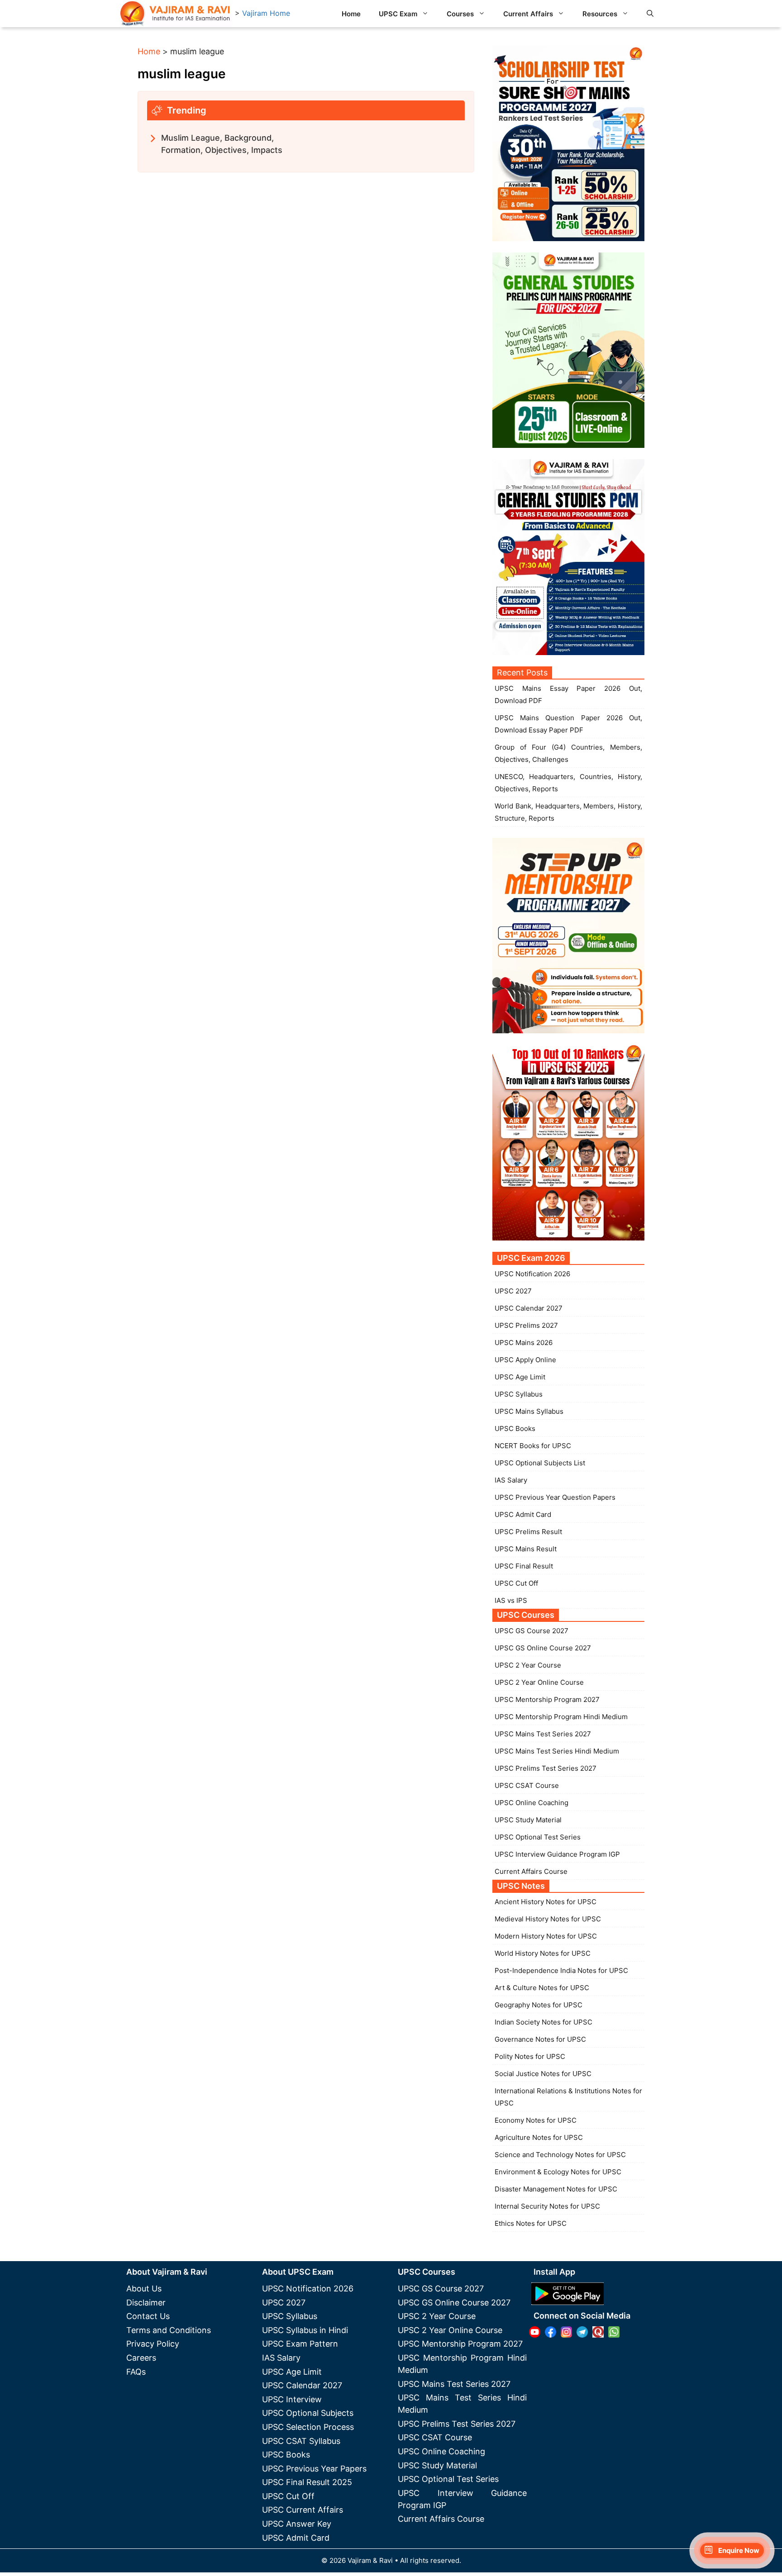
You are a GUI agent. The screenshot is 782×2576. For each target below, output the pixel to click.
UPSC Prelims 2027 (526, 1325)
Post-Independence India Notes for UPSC (561, 1970)
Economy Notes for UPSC (536, 2120)
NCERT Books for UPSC (533, 1446)
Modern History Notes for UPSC (546, 1936)
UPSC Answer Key (297, 2524)
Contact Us (148, 2316)
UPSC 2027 (513, 1291)
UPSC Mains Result (526, 1549)
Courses (460, 14)
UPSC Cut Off (516, 1583)
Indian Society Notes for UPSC (544, 2022)
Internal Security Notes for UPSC (547, 2206)
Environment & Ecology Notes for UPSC (558, 2172)
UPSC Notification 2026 (532, 1274)
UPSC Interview (292, 2399)
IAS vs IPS (511, 1600)
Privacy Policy (153, 2344)
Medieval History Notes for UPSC (548, 1919)
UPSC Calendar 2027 (529, 1308)
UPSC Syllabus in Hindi (305, 2330)
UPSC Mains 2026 (524, 1343)
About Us (144, 2288)
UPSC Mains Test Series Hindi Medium (557, 1751)
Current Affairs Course (531, 1871)
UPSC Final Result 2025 (307, 2482)
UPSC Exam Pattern (300, 2344)
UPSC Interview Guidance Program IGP (557, 1854)
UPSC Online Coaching (532, 1803)
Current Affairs (528, 14)
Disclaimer (146, 2303)
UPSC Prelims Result (528, 1532)
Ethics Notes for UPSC (531, 2223)
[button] (650, 14)
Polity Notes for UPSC (530, 2056)
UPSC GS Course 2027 (532, 1631)
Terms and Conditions (169, 2330)
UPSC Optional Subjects (308, 2413)
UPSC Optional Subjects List (540, 1463)
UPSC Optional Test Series (538, 1837)
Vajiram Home (266, 13)
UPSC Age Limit (520, 1377)
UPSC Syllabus (519, 1394)
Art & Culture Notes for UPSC (542, 1988)
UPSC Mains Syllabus (529, 1411)
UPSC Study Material (528, 1820)
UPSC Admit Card (523, 1514)
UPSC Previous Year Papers (314, 2469)
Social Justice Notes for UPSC (543, 2074)
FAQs (136, 2372)
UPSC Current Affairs (303, 2510)
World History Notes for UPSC (543, 1953)
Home (351, 14)
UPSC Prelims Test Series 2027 (546, 1768)
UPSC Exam (398, 14)
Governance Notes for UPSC (540, 2039)
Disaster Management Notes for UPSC (556, 2189)
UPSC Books (515, 1428)
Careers (141, 2358)
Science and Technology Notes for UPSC (560, 2155)
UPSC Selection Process (308, 2427)
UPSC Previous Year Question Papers (555, 1497)
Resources (600, 14)
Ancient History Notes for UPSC (546, 1902)
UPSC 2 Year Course (528, 1665)
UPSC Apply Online (525, 1360)
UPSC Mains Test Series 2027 (543, 1734)
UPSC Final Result (524, 1566)
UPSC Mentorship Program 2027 (547, 1699)
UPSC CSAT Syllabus (301, 2441)
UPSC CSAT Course (527, 1785)
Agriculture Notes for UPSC (539, 2137)
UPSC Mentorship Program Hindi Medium (561, 1717)
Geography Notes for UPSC (539, 2005)
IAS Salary (511, 1480)
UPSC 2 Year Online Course (539, 1682)
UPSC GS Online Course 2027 (543, 1648)
